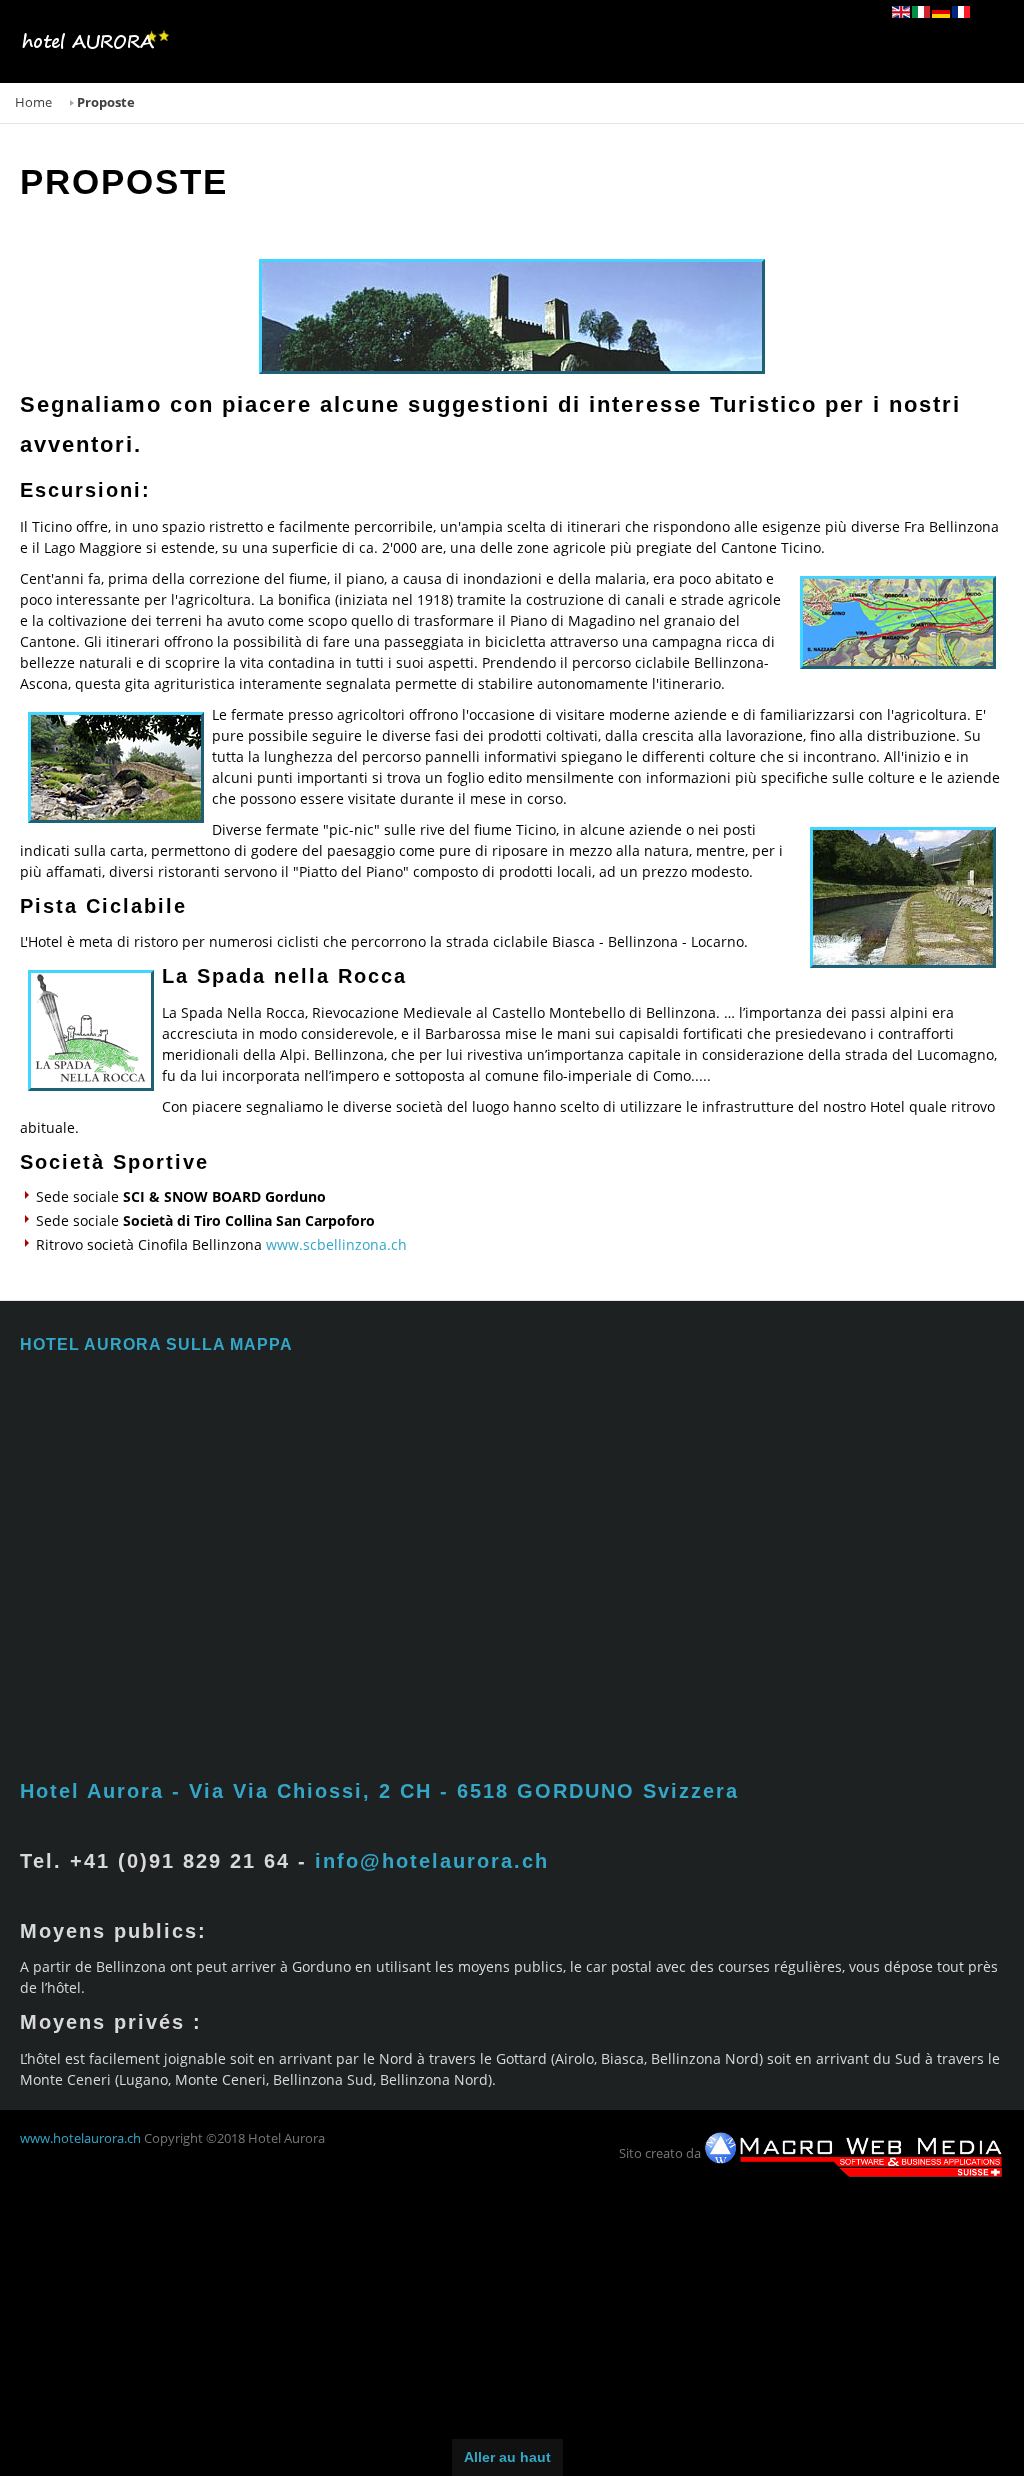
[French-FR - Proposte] (962, 12)
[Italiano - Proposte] (922, 12)
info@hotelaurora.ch (432, 1861)
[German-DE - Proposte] (942, 12)
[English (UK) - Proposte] (902, 12)
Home (33, 102)
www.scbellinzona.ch (336, 1244)
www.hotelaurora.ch (80, 2138)
